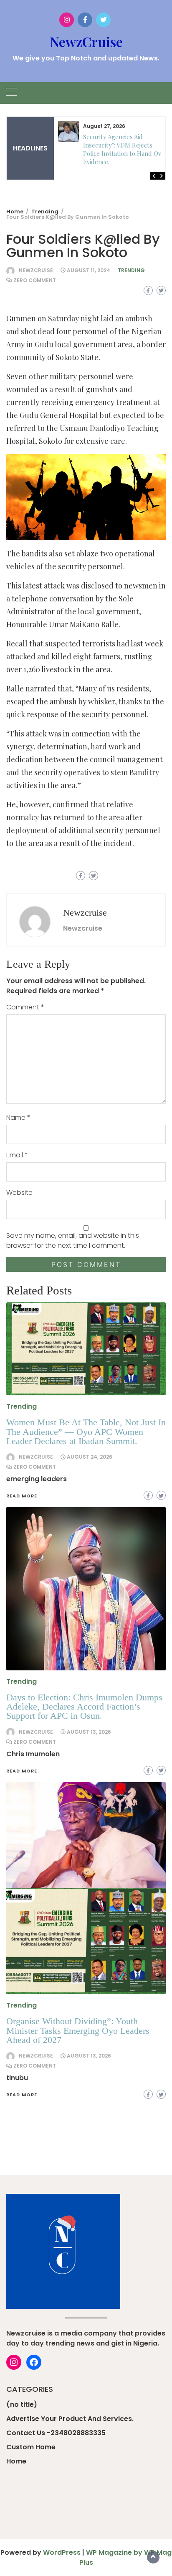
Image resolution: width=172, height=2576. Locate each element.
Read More (22, 2095)
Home (16, 2461)
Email (17, 1155)
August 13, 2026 (89, 2056)
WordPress (62, 2552)
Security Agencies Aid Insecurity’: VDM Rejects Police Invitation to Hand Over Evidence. (125, 149)
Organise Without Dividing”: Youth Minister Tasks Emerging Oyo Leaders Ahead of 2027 (78, 2030)
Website (19, 1193)
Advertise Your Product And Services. (70, 2419)
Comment (25, 1007)
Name (18, 1118)
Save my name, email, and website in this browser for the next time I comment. (73, 1240)
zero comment (35, 280)
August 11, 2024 (89, 270)
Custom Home (31, 2447)
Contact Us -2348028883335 (56, 2433)
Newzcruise (36, 270)
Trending (131, 270)
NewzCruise (86, 41)
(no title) (22, 2405)
